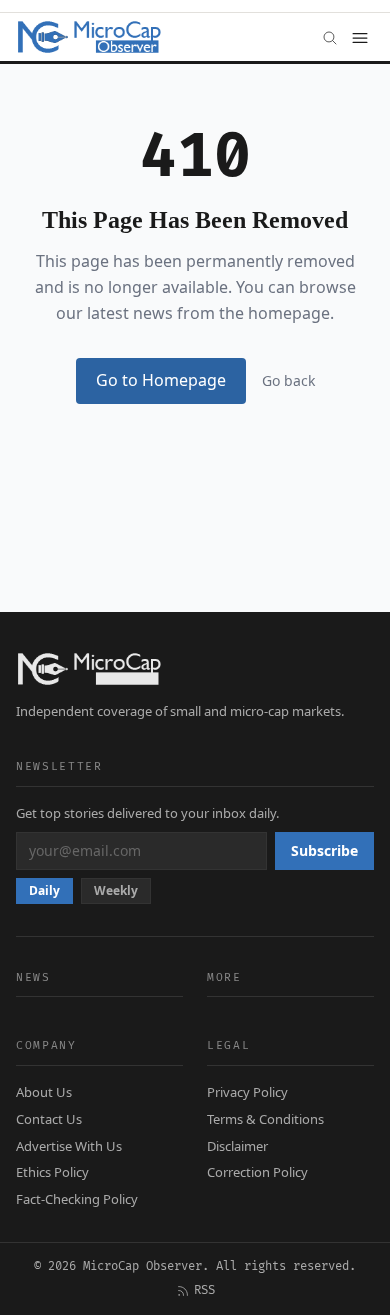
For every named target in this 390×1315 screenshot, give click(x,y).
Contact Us (49, 1119)
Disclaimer (237, 1146)
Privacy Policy (247, 1092)
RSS (204, 1290)
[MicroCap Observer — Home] (91, 37)
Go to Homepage (161, 380)
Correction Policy (257, 1172)
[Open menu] (360, 37)
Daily (44, 890)
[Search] (330, 37)
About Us (44, 1092)
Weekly (116, 890)
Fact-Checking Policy (77, 1199)
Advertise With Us (69, 1146)
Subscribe (324, 850)
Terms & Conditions (265, 1119)
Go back (288, 380)
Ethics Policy (52, 1172)
